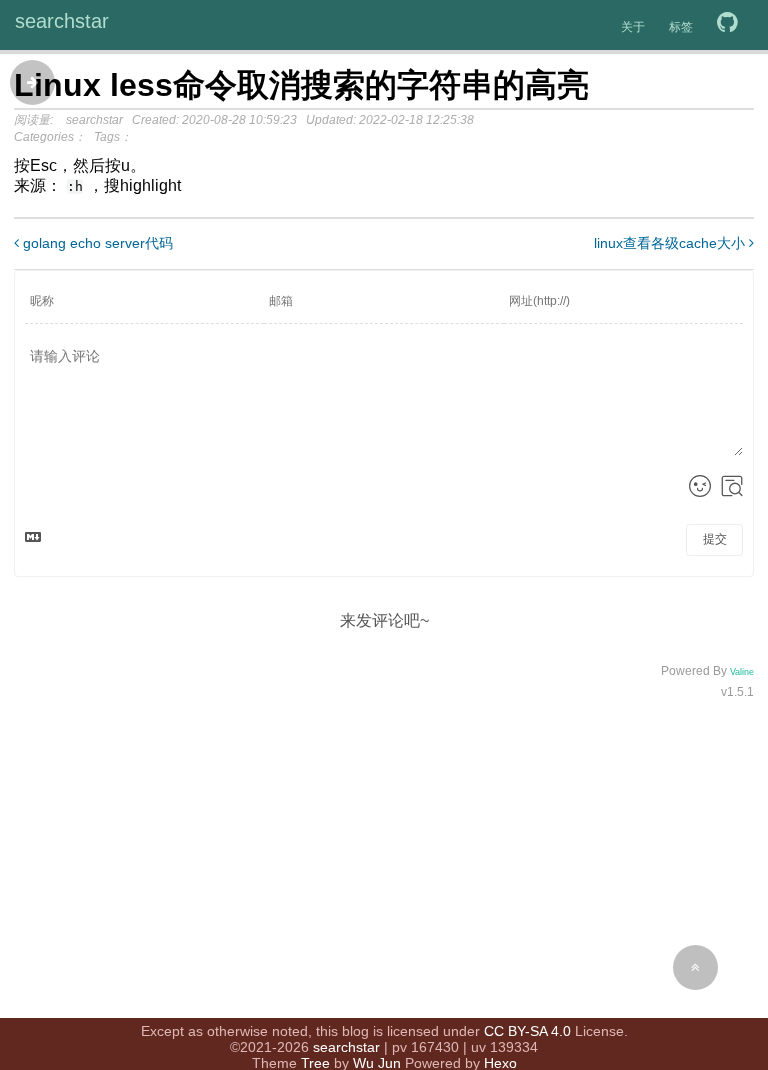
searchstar (62, 21)
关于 (633, 27)
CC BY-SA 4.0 (527, 1031)
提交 (715, 539)
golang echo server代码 (96, 243)
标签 (681, 27)
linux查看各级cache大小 (671, 243)
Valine (742, 672)
